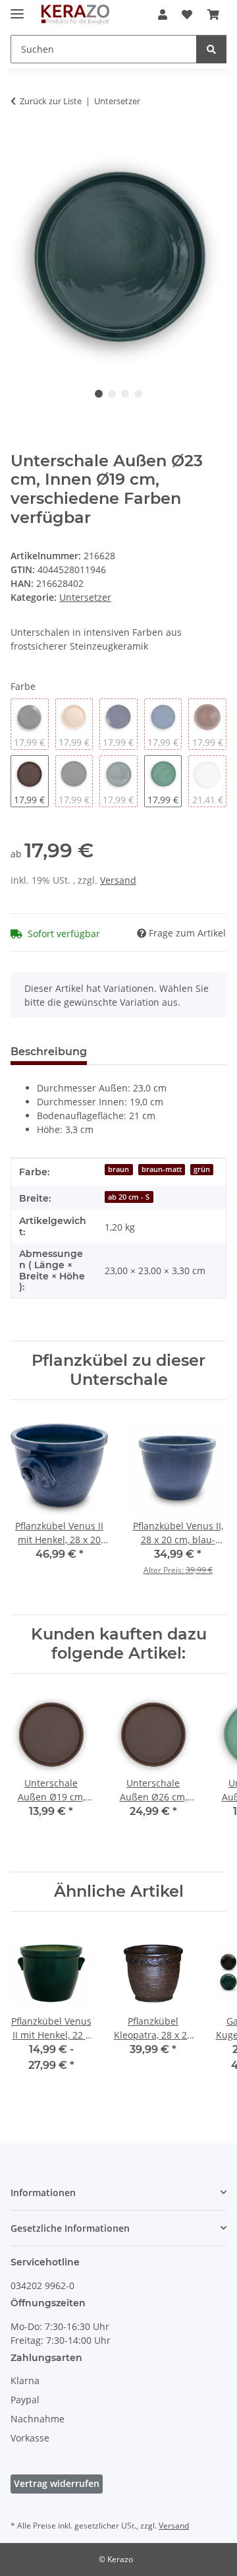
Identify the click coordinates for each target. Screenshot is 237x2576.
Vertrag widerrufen (57, 2483)
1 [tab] (99, 394)
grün (202, 1169)
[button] (163, 15)
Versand (118, 880)
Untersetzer (85, 597)
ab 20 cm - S (129, 1197)
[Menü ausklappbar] (17, 8)
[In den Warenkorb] (21, 142)
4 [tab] (138, 394)
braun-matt (162, 1169)
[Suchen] (211, 49)
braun (118, 1169)
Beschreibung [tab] (49, 1052)
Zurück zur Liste (51, 101)
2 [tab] (112, 394)
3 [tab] (125, 394)
